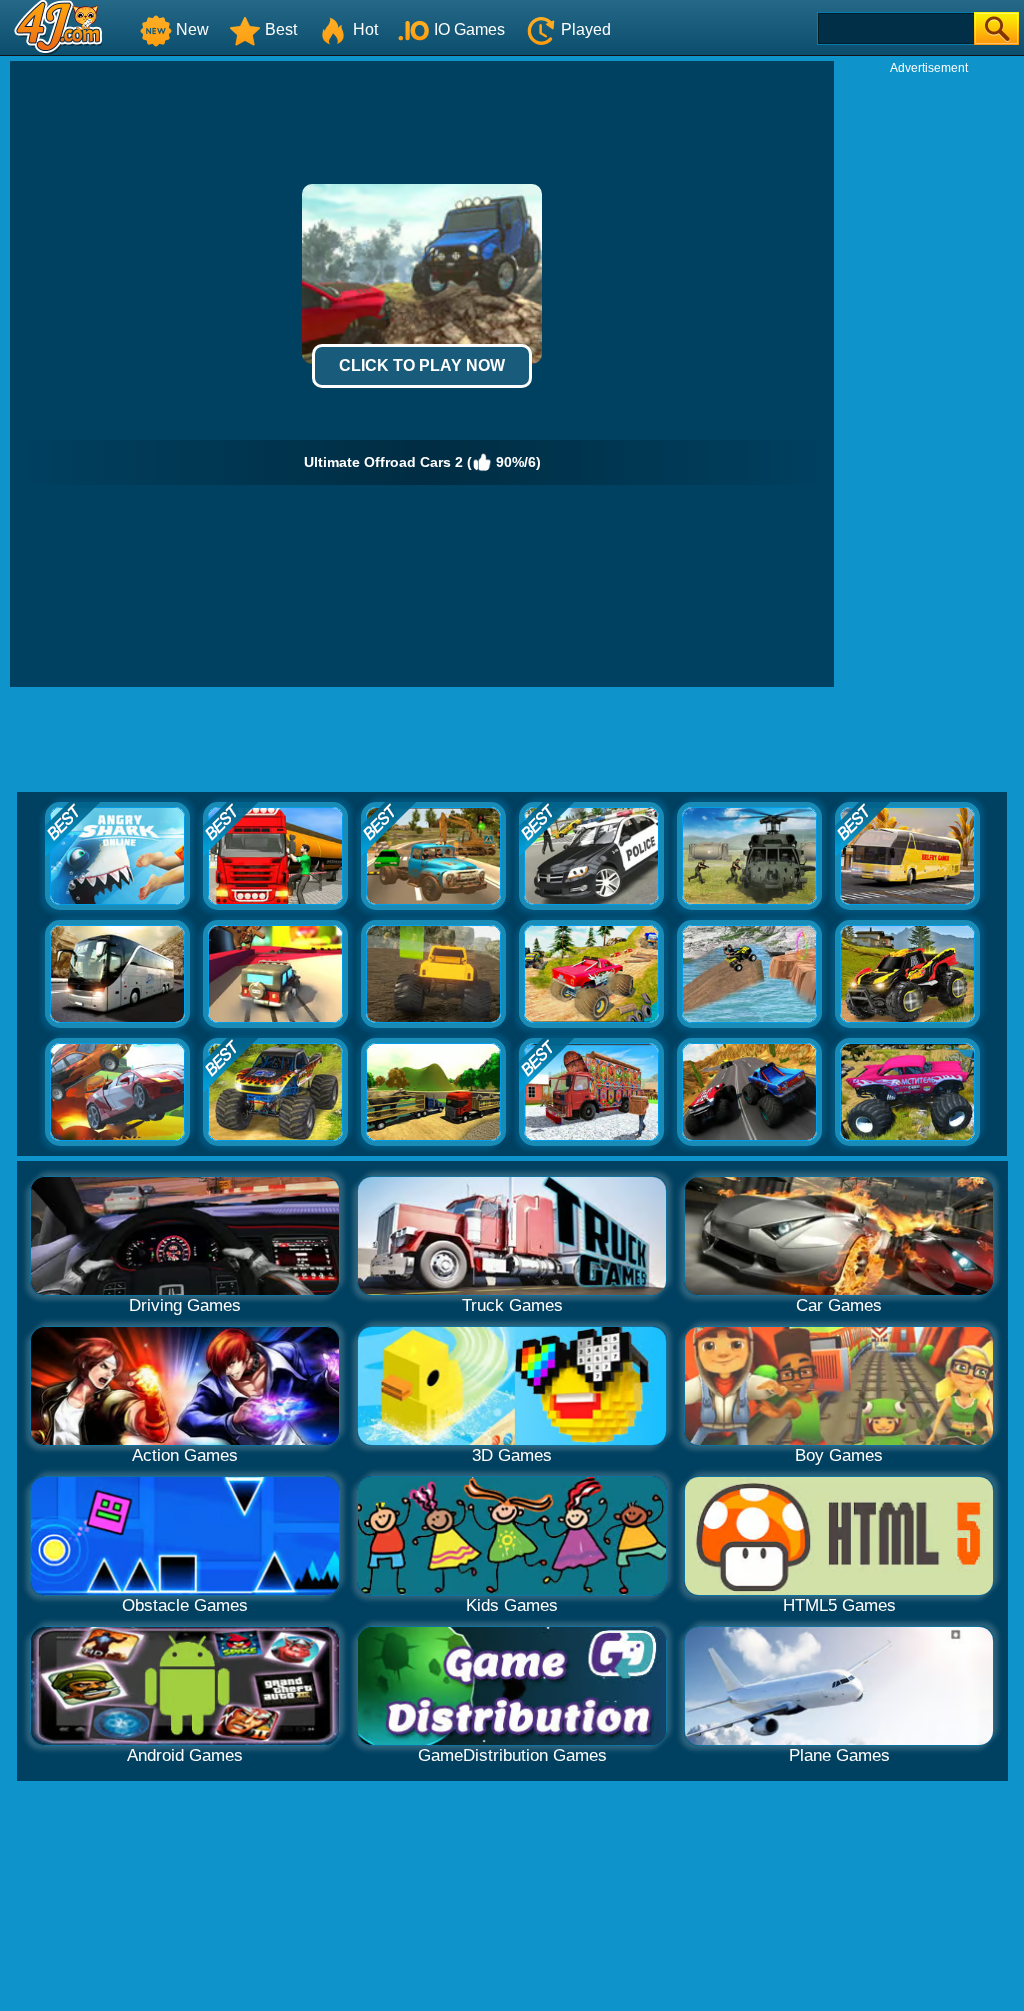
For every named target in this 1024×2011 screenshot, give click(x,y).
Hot (365, 29)
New (192, 29)
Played (586, 29)
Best (281, 29)
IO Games (469, 29)
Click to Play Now (422, 365)
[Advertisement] (929, 376)
